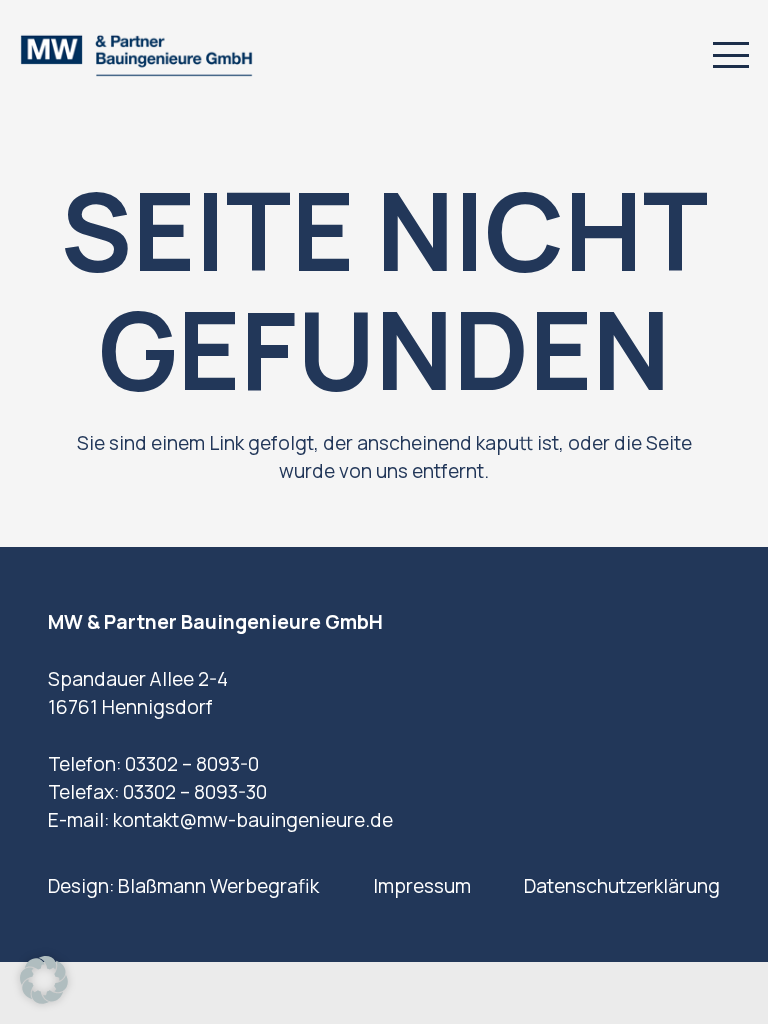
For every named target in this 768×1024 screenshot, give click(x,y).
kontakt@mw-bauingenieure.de (253, 820)
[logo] (136, 55)
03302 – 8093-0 (192, 764)
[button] (730, 55)
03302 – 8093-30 (195, 792)
